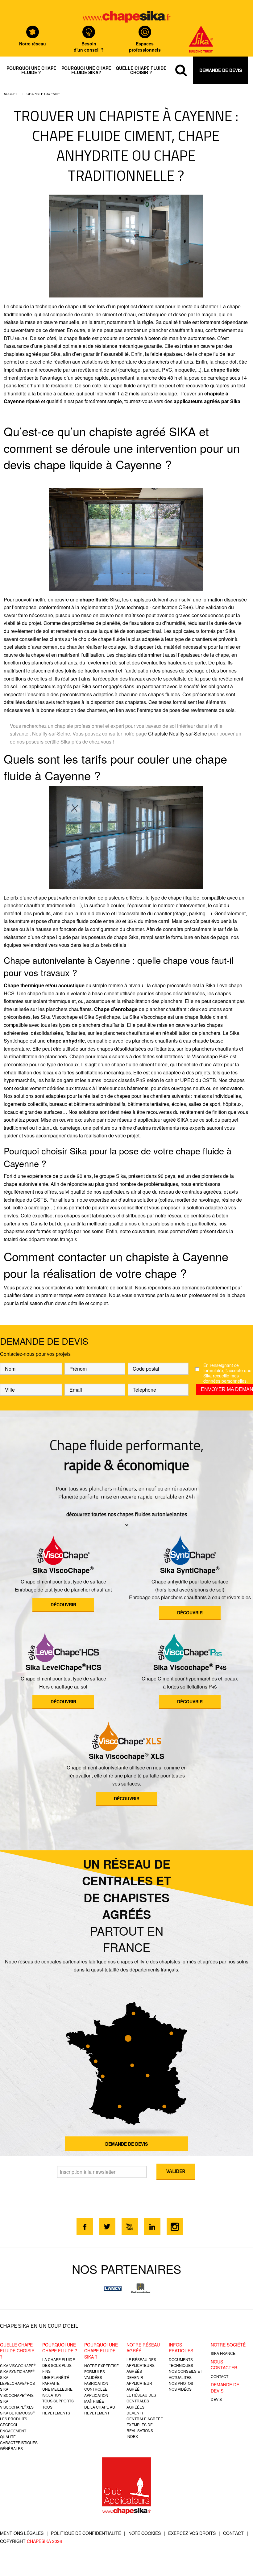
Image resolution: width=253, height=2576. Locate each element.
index (132, 2436)
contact (220, 2376)
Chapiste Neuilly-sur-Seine (178, 734)
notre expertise (102, 2365)
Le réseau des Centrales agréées (141, 2401)
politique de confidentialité (86, 2533)
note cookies (145, 2533)
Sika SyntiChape (190, 1570)
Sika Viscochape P (190, 1667)
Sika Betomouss (17, 2413)
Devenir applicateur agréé (139, 2383)
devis (216, 2399)
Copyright (31, 2541)
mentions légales (22, 2533)
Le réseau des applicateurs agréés (141, 2365)
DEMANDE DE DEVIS (126, 2144)
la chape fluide (59, 2359)
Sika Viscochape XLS (126, 1756)
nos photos (181, 2383)
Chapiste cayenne (43, 94)
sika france (223, 2353)
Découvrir (63, 1604)
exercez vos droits (192, 2533)
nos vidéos (180, 2389)
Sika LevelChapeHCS (63, 1667)
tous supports (58, 2401)
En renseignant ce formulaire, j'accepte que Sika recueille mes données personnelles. (227, 1373)
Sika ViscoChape (63, 1570)
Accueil (11, 94)
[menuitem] (31, 70)
